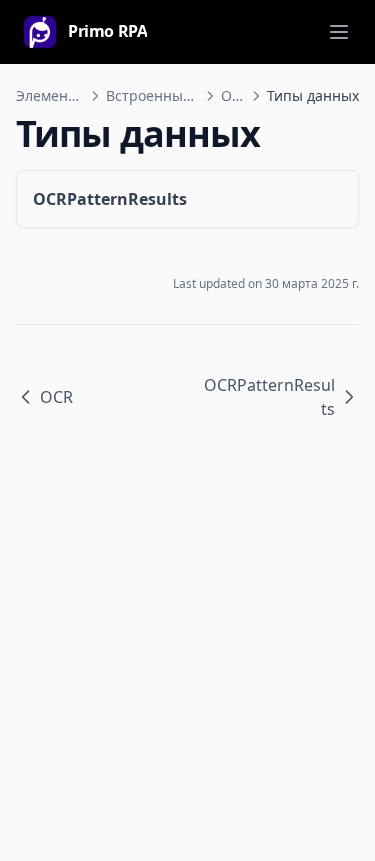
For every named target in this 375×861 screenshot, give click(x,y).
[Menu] (339, 32)
